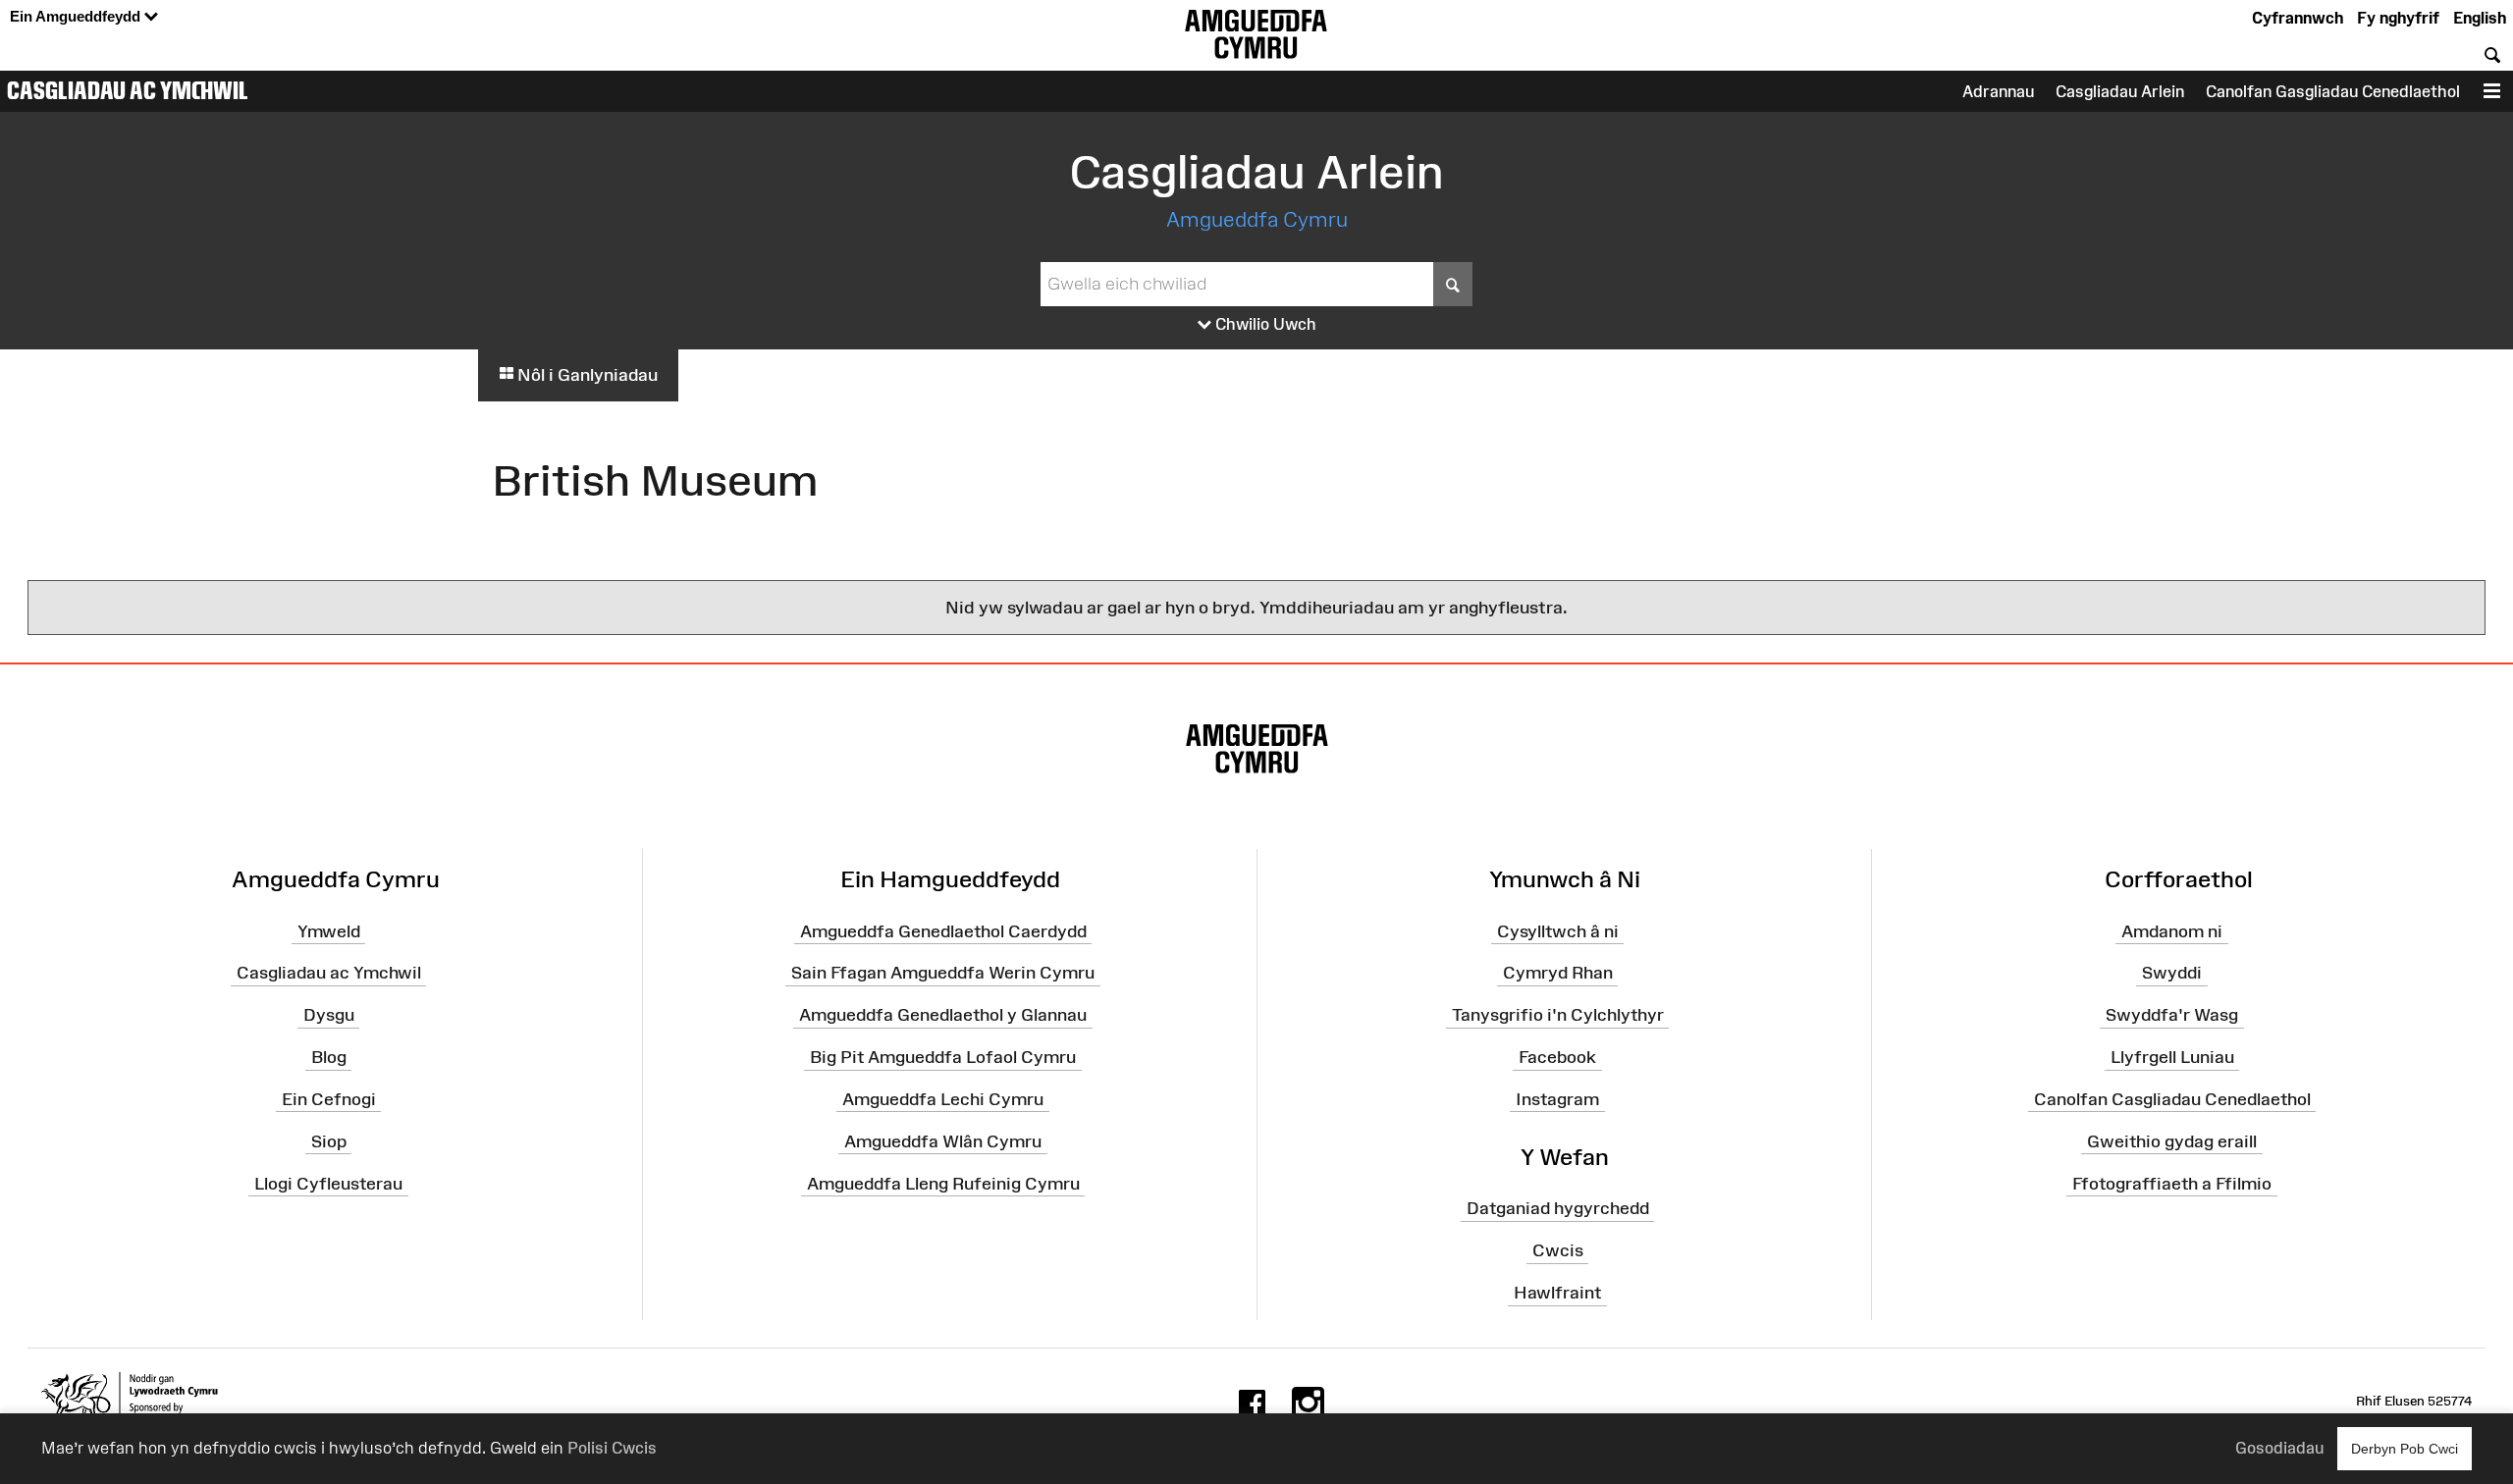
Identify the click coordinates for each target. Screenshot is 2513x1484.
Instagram (1557, 1099)
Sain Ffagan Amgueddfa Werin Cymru (943, 973)
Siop (329, 1141)
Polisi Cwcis (612, 1448)
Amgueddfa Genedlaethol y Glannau (943, 1015)
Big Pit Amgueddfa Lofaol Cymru (943, 1057)
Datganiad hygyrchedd (1558, 1208)
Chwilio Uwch (1264, 324)
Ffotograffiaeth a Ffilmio (2172, 1183)
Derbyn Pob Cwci (2405, 1449)
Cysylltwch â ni (1558, 930)
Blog (329, 1057)
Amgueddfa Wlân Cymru (943, 1141)
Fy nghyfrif (2398, 18)
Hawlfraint (1557, 1293)
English (2480, 18)
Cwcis (1558, 1250)
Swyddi (2172, 973)
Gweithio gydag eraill (2172, 1141)
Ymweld (329, 930)
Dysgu (329, 1015)
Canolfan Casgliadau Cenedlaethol (2172, 1099)
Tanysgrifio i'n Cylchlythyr (1558, 1015)
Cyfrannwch (2298, 18)
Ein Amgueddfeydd (77, 16)
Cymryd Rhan (1558, 973)
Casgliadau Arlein (2120, 91)
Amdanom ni (2172, 930)
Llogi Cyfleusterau (328, 1183)
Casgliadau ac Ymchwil (128, 90)
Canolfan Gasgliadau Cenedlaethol (2333, 91)
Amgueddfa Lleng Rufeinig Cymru (943, 1183)
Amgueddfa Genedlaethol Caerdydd (943, 930)
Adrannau (1998, 91)
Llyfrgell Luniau (2172, 1057)
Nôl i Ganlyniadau (586, 375)
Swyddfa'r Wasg (2172, 1015)
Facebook (1557, 1057)
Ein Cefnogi (329, 1099)
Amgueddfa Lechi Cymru (943, 1099)
